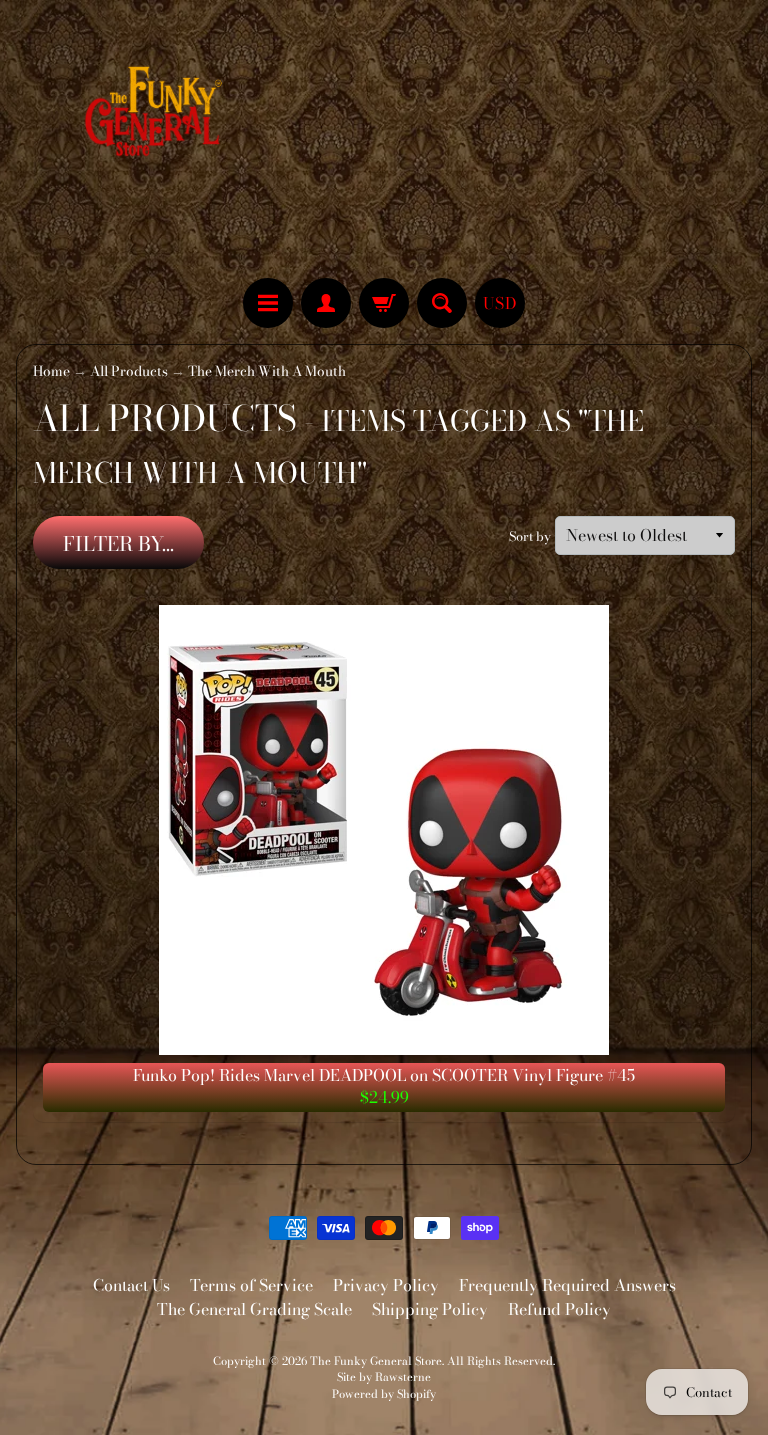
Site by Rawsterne (384, 1376)
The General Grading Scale (254, 1309)
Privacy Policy (386, 1285)
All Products (129, 371)
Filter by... (118, 543)
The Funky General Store (376, 1360)
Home (51, 371)
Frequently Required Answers (567, 1285)
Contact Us (131, 1285)
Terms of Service (251, 1285)
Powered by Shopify (384, 1393)
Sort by (530, 536)
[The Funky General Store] (157, 116)
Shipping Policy (430, 1309)
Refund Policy (559, 1309)
